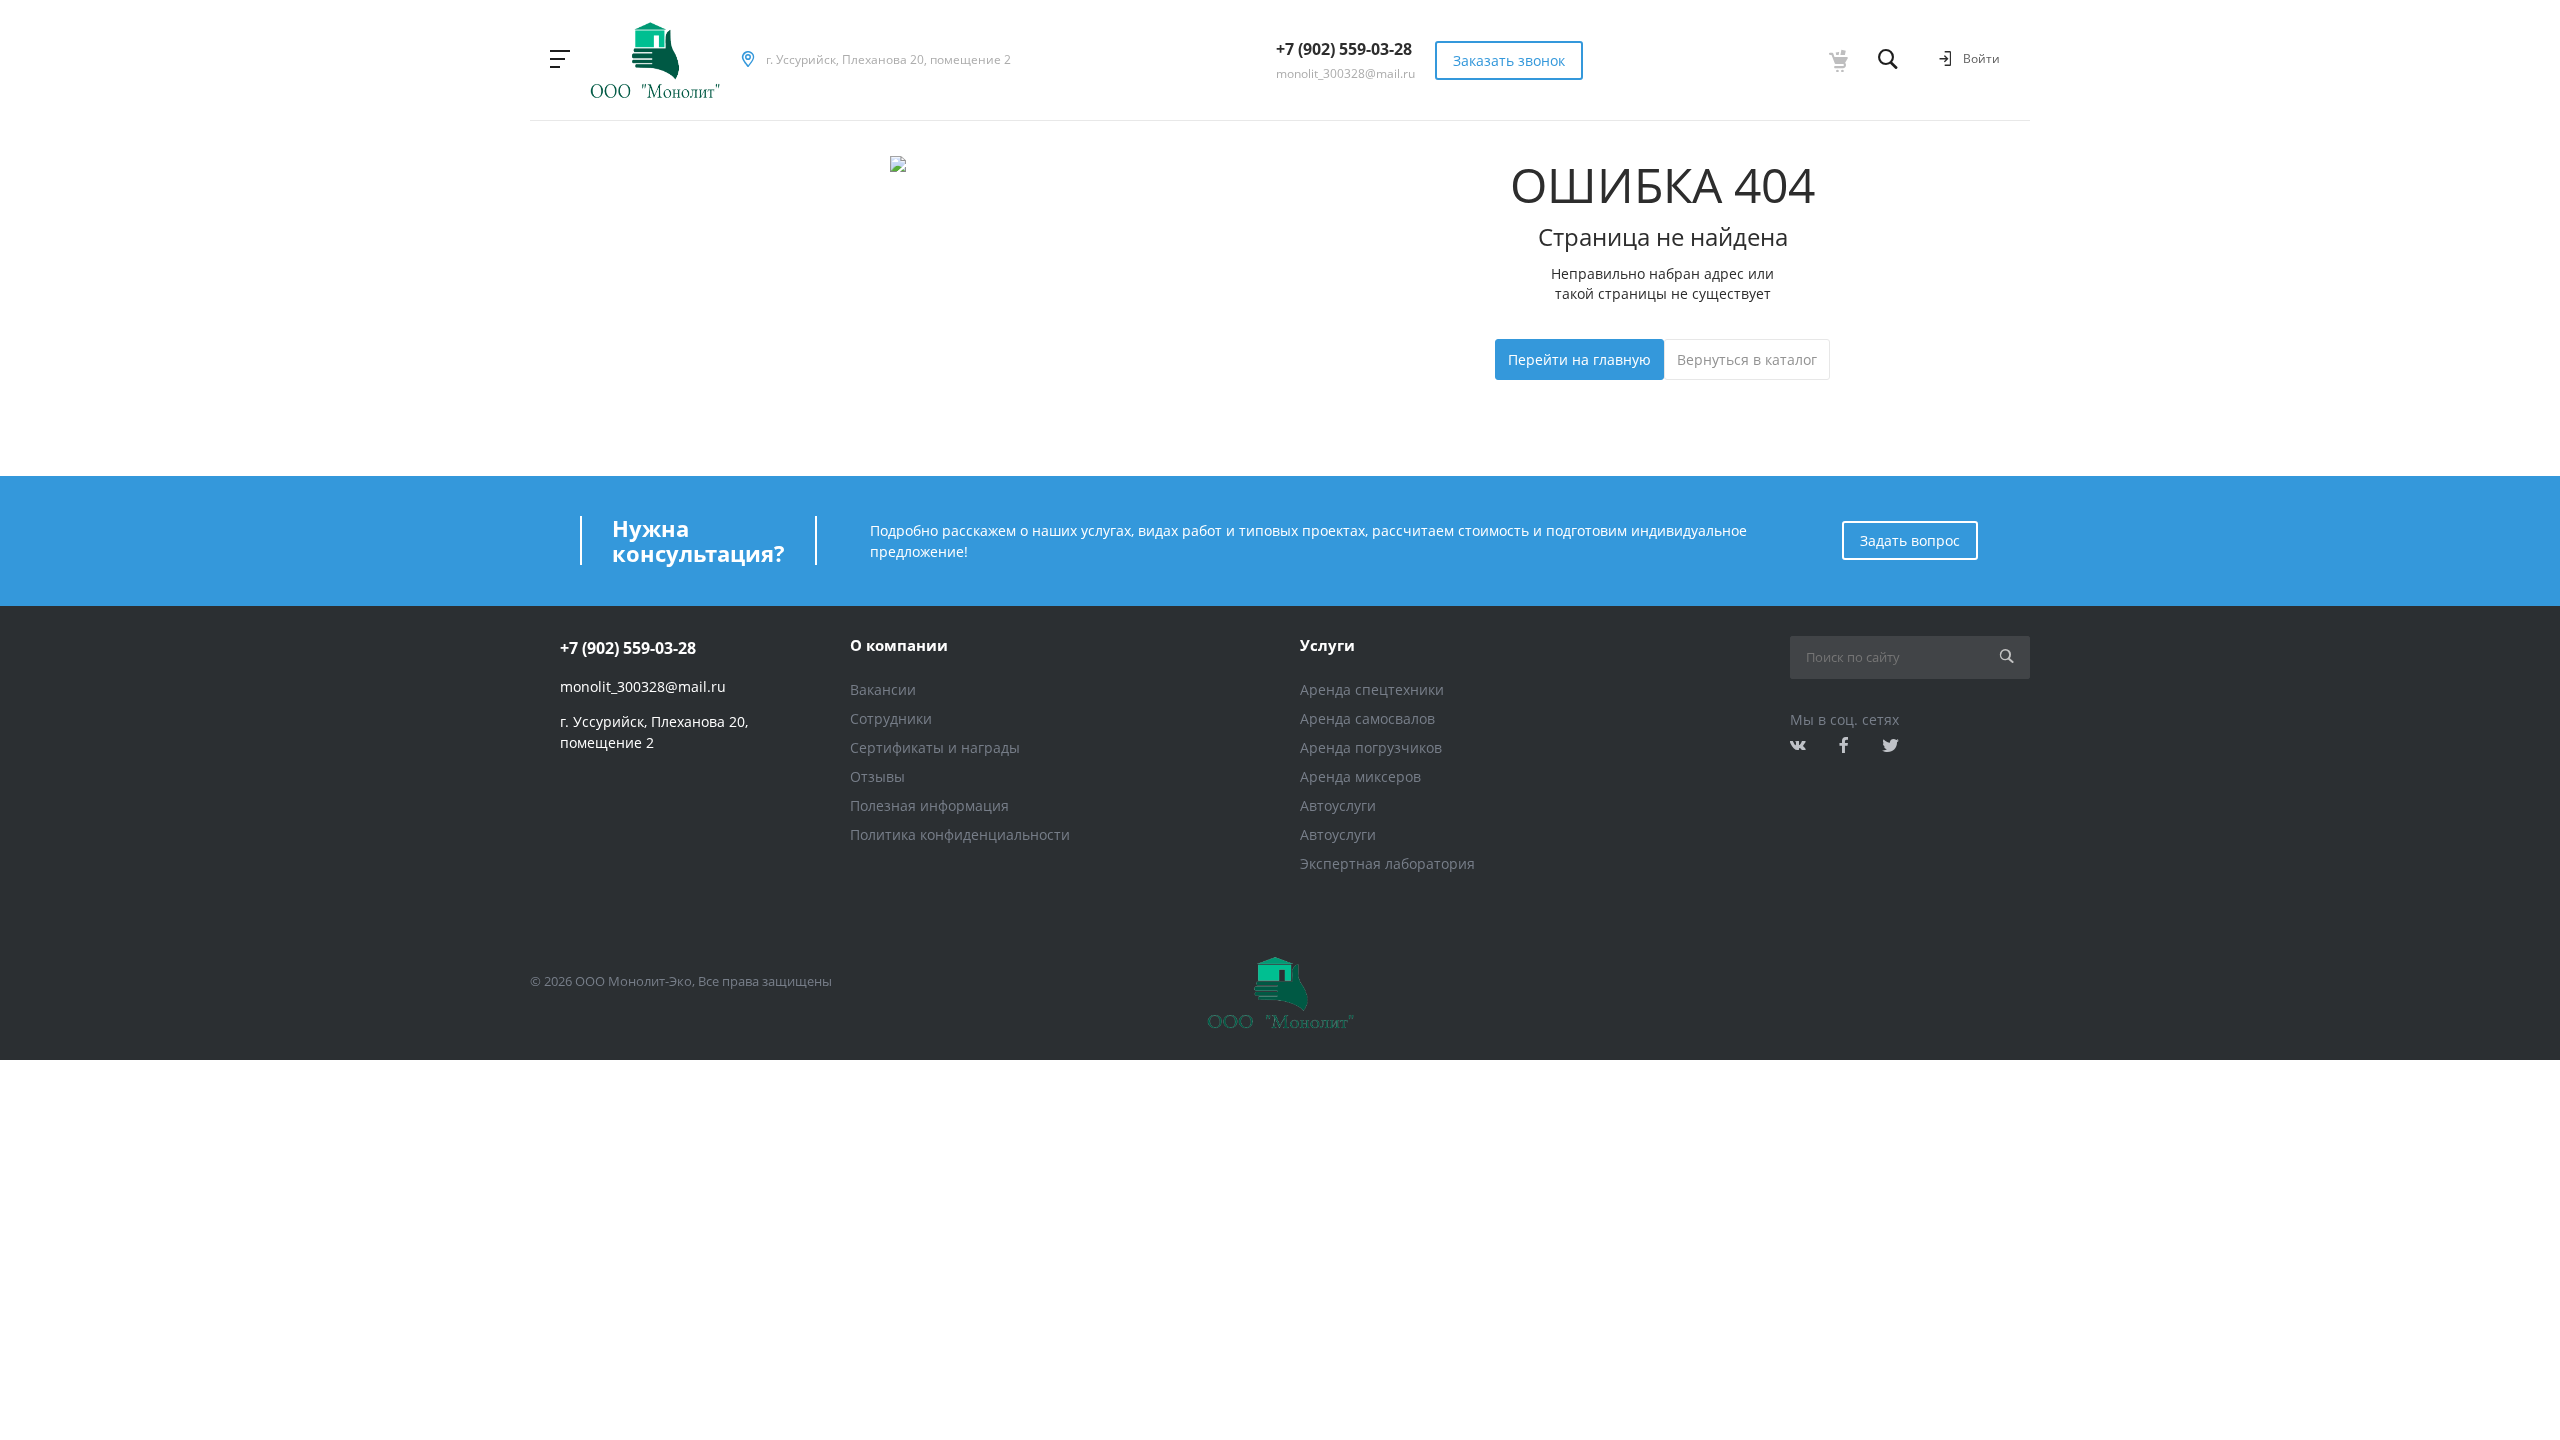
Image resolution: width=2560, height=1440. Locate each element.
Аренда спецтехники (1372, 689)
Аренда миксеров (1360, 776)
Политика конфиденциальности (960, 834)
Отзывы (877, 776)
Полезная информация (929, 805)
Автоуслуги (1338, 805)
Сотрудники (891, 718)
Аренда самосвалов (1367, 718)
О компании (899, 645)
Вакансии (883, 689)
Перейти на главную (1579, 359)
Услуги (1327, 645)
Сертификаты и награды (935, 747)
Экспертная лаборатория (1387, 863)
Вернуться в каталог (1747, 359)
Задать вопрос (1910, 540)
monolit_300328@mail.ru (1345, 74)
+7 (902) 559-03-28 (1344, 49)
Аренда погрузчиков (1371, 747)
